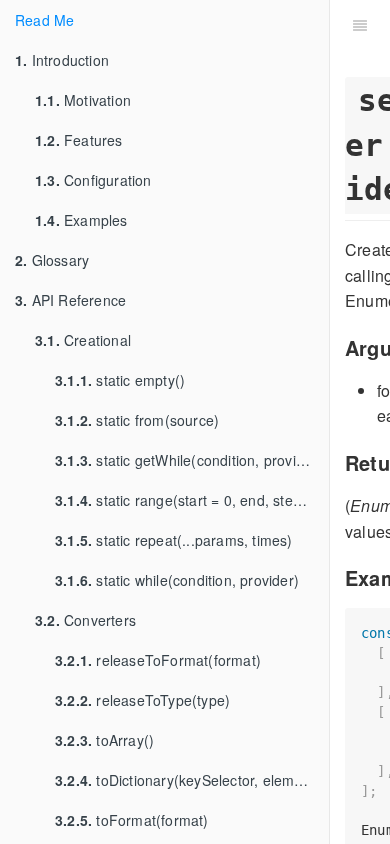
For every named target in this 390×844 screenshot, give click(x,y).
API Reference (70, 300)
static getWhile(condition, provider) (189, 460)
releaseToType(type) (142, 700)
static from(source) (137, 420)
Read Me (44, 20)
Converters (85, 620)
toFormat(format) (132, 820)
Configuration (93, 180)
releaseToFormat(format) (158, 660)
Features (79, 140)
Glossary (52, 260)
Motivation (83, 100)
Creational (83, 340)
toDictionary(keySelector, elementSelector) (192, 780)
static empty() (120, 380)
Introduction (62, 60)
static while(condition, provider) (177, 580)
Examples (81, 220)
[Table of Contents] (360, 25)
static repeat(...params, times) (174, 540)
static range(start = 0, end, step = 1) (192, 500)
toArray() (104, 740)
